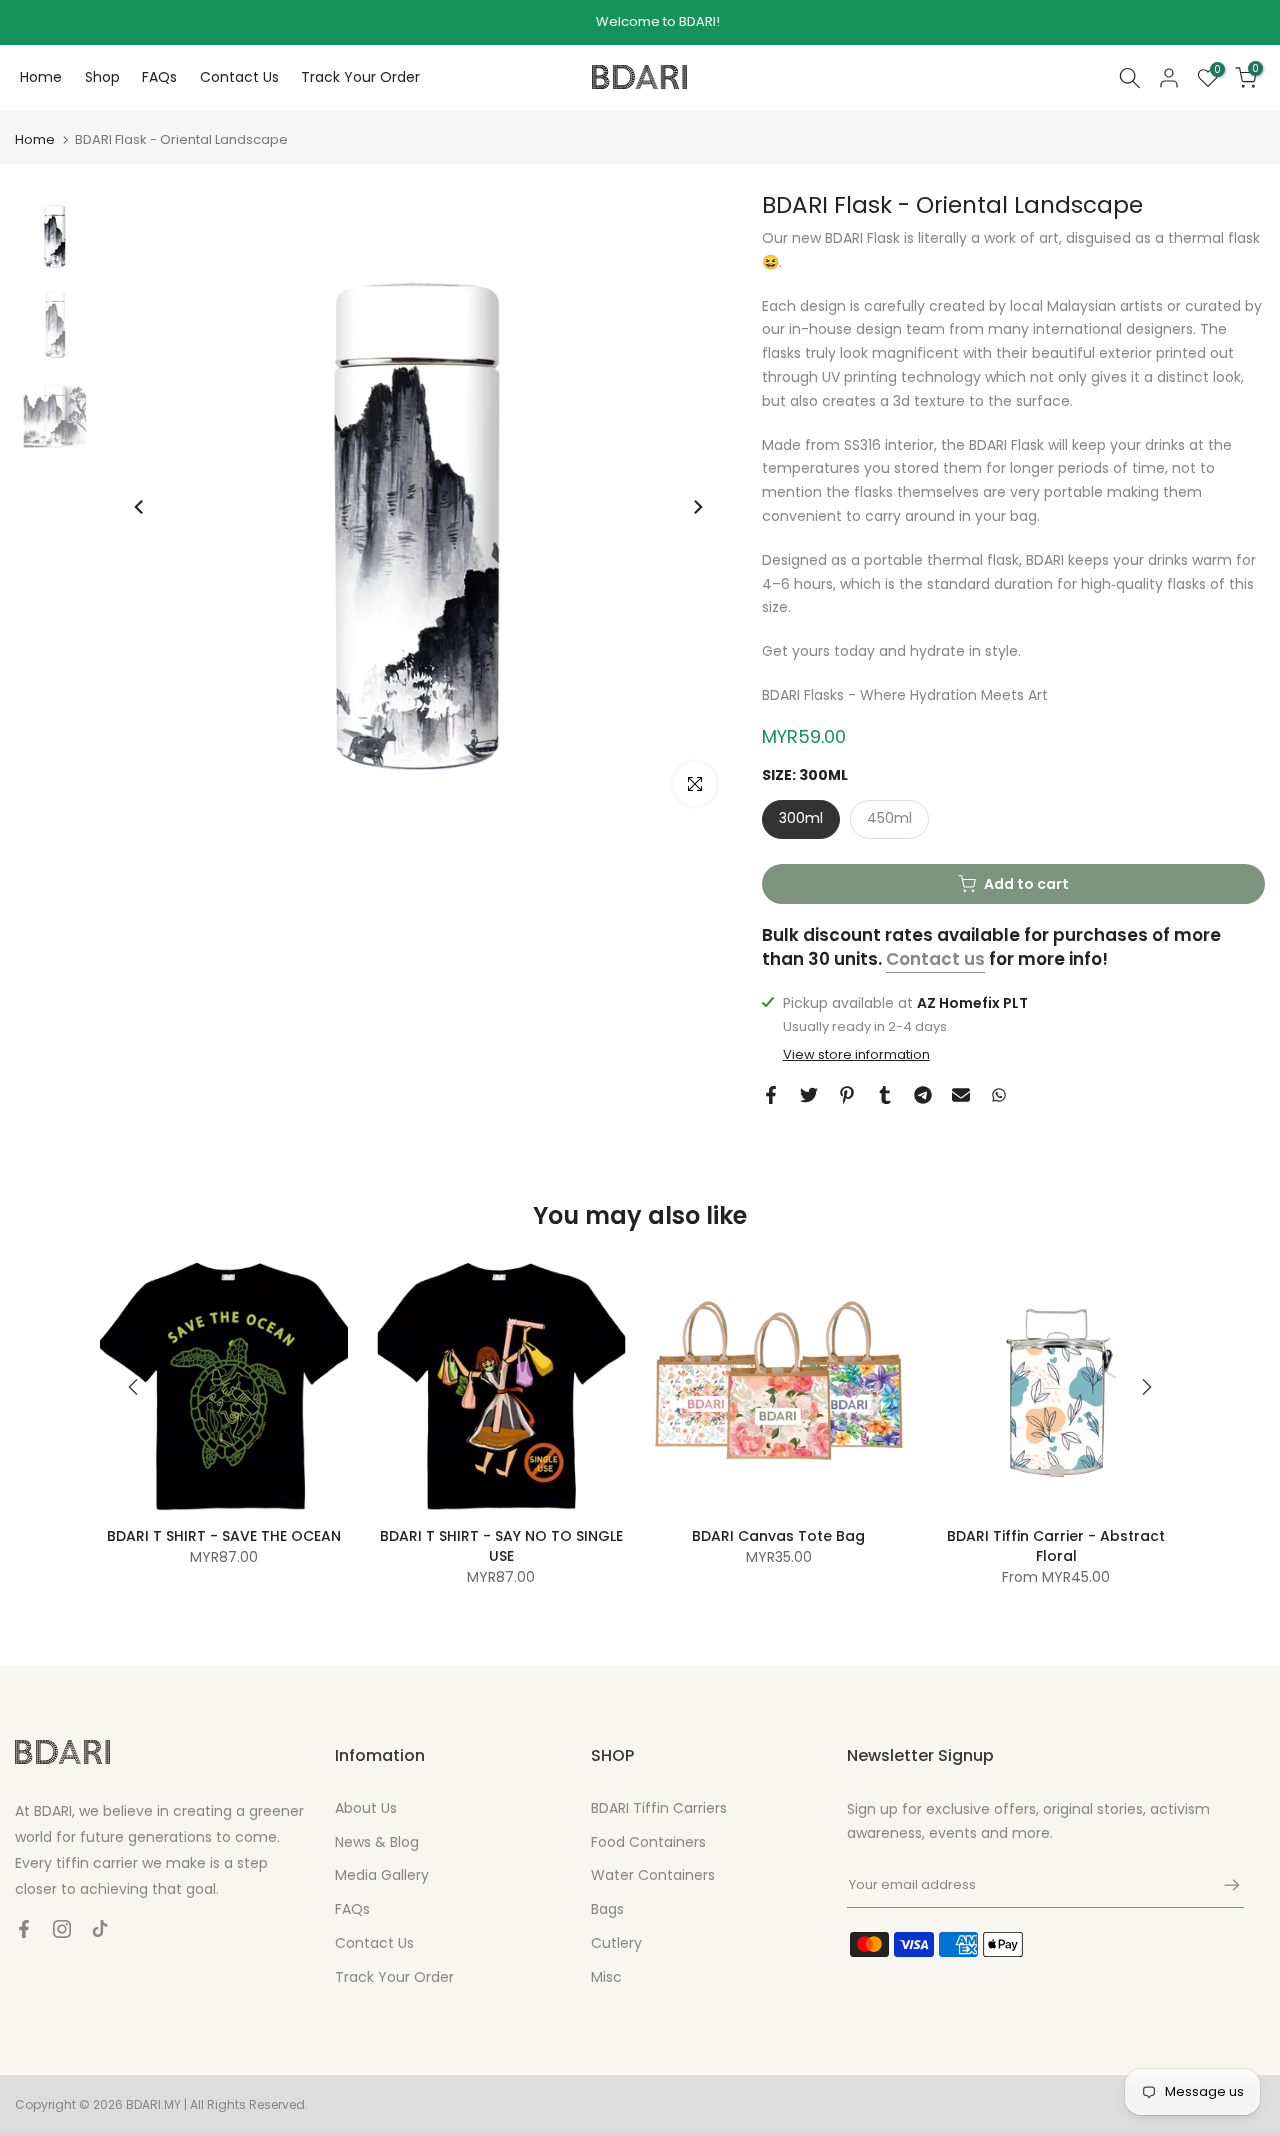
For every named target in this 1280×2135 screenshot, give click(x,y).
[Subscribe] (1222, 1885)
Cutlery (616, 1943)
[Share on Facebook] (771, 1095)
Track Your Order (360, 77)
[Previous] (140, 507)
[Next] (697, 507)
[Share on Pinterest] (847, 1095)
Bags (607, 1909)
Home (41, 77)
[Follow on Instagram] (62, 1929)
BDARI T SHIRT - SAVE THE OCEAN (224, 1536)
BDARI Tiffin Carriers (659, 1808)
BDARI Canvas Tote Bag (778, 1536)
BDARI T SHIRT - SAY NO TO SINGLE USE (501, 1546)
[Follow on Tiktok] (100, 1929)
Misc (606, 1977)
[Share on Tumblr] (885, 1095)
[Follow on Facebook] (24, 1929)
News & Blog (377, 1842)
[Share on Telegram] (923, 1095)
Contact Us (239, 77)
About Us (366, 1808)
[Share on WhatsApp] (999, 1095)
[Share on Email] (961, 1095)
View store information (856, 1055)
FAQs (159, 77)
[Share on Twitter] (809, 1095)
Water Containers (653, 1875)
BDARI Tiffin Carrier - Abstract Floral (1056, 1546)
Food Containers (648, 1842)
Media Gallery (382, 1875)
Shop (102, 77)
